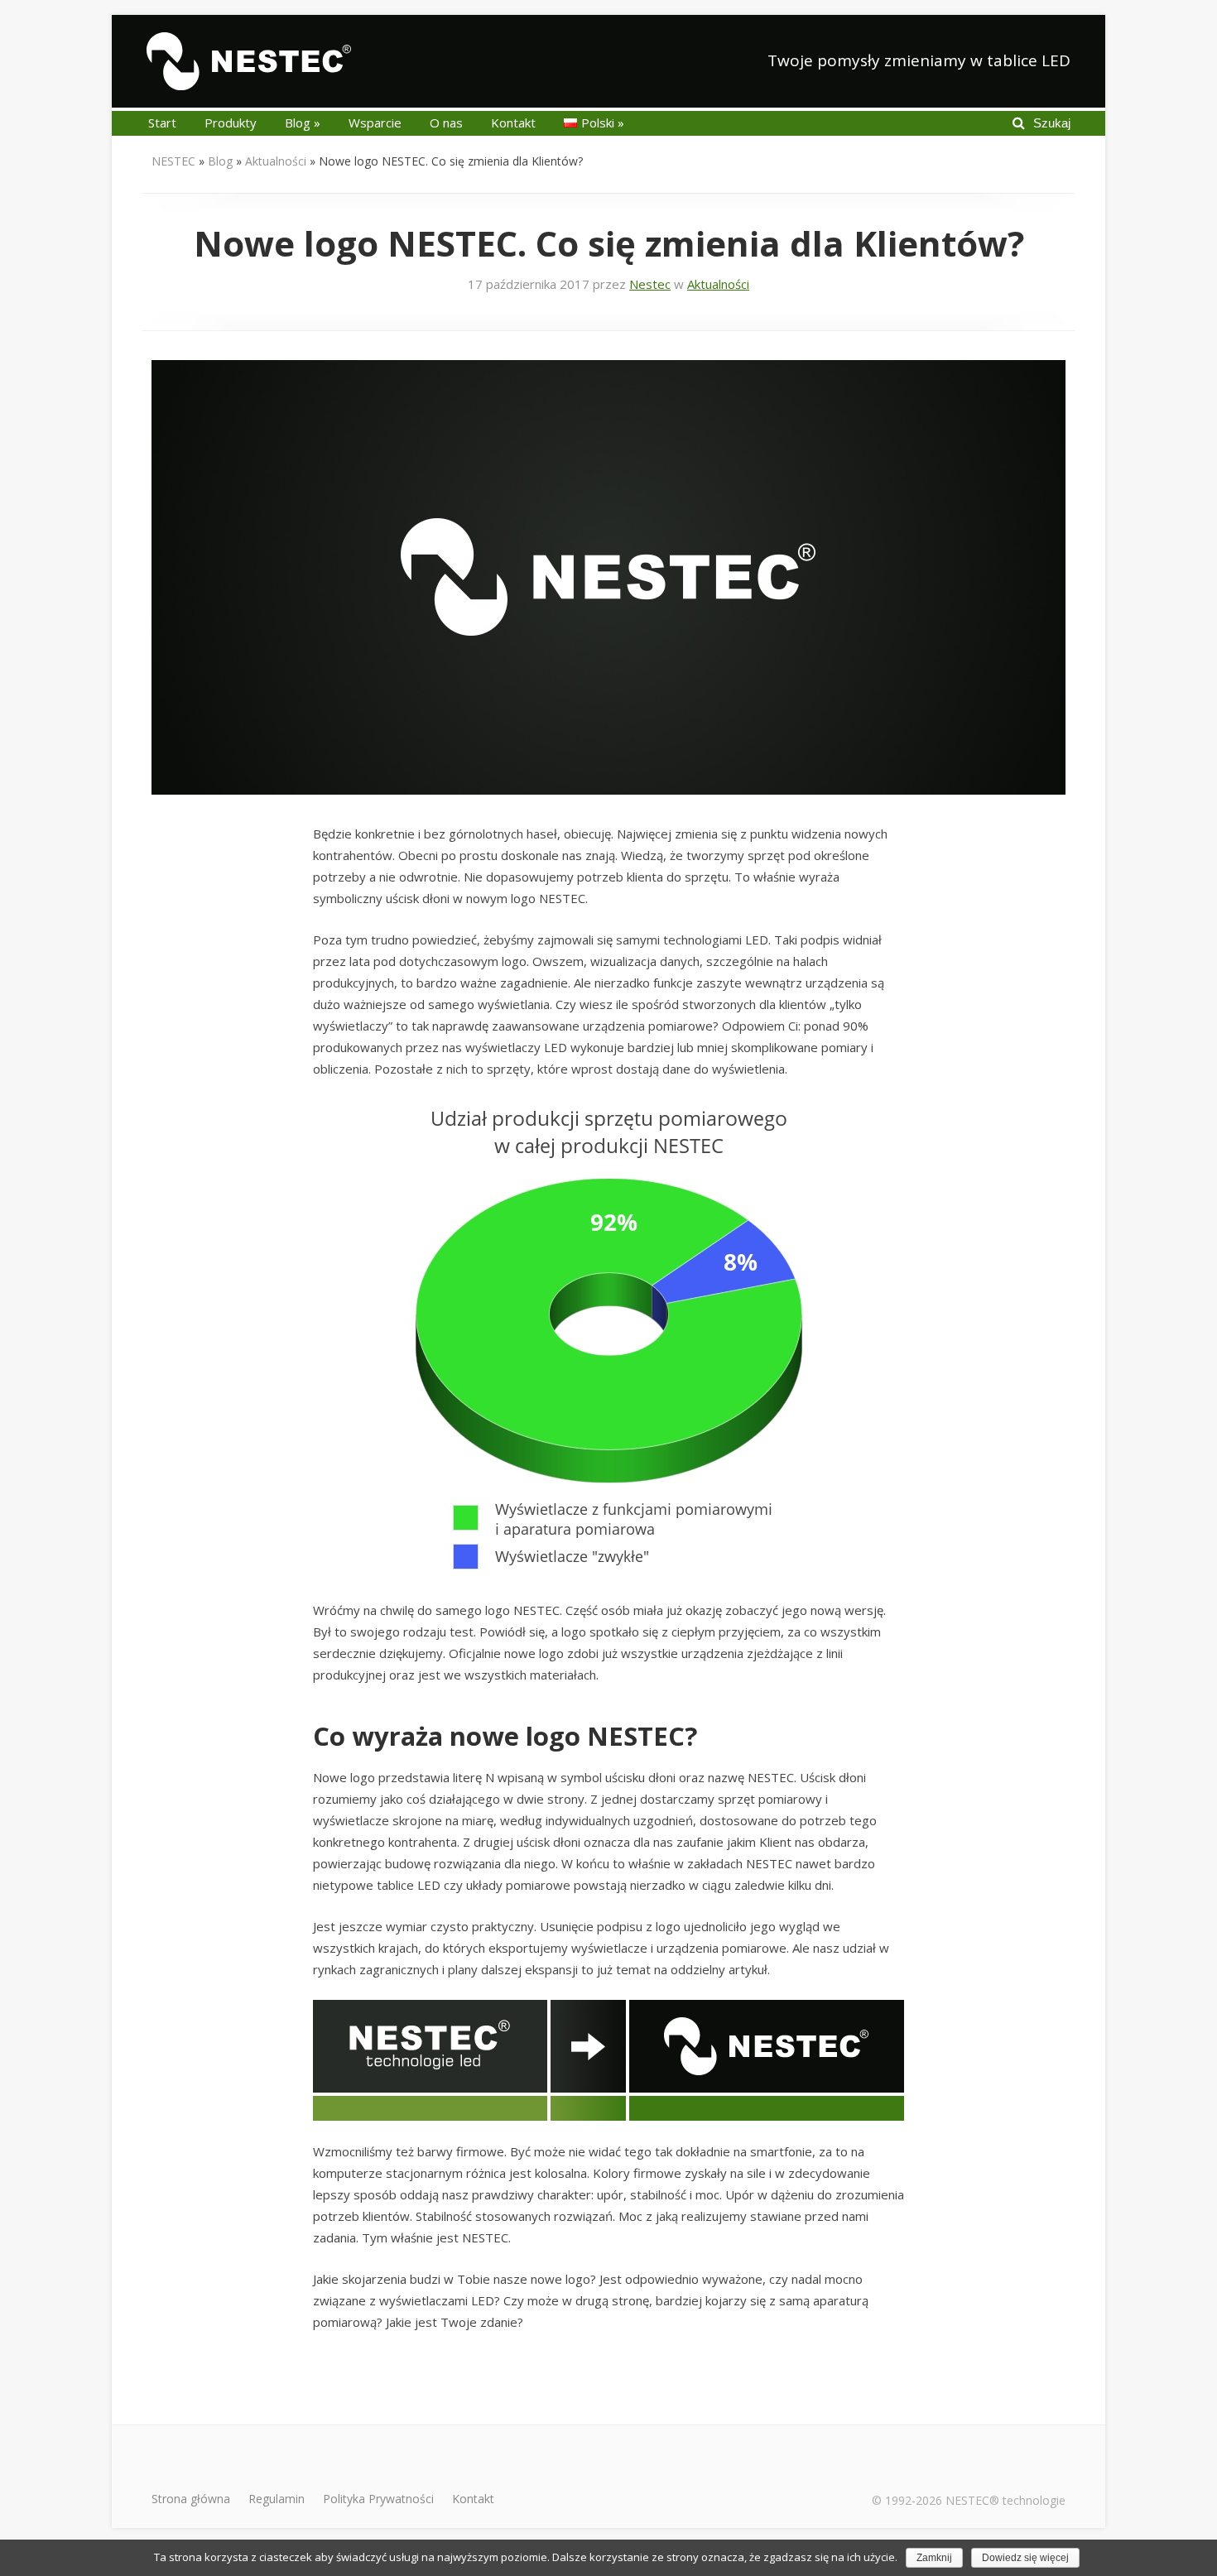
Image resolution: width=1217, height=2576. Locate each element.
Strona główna (191, 2499)
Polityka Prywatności (378, 2499)
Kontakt (513, 123)
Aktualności (276, 161)
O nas (446, 123)
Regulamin (277, 2499)
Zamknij (934, 2558)
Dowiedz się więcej (1025, 2558)
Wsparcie (375, 123)
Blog (303, 123)
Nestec (650, 284)
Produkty (231, 123)
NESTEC (173, 161)
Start (162, 123)
